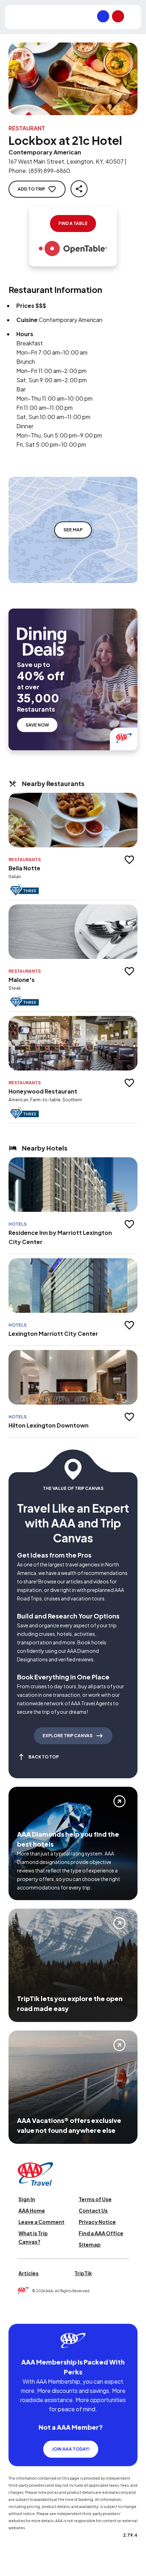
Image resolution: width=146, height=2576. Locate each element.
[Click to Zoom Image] (73, 79)
